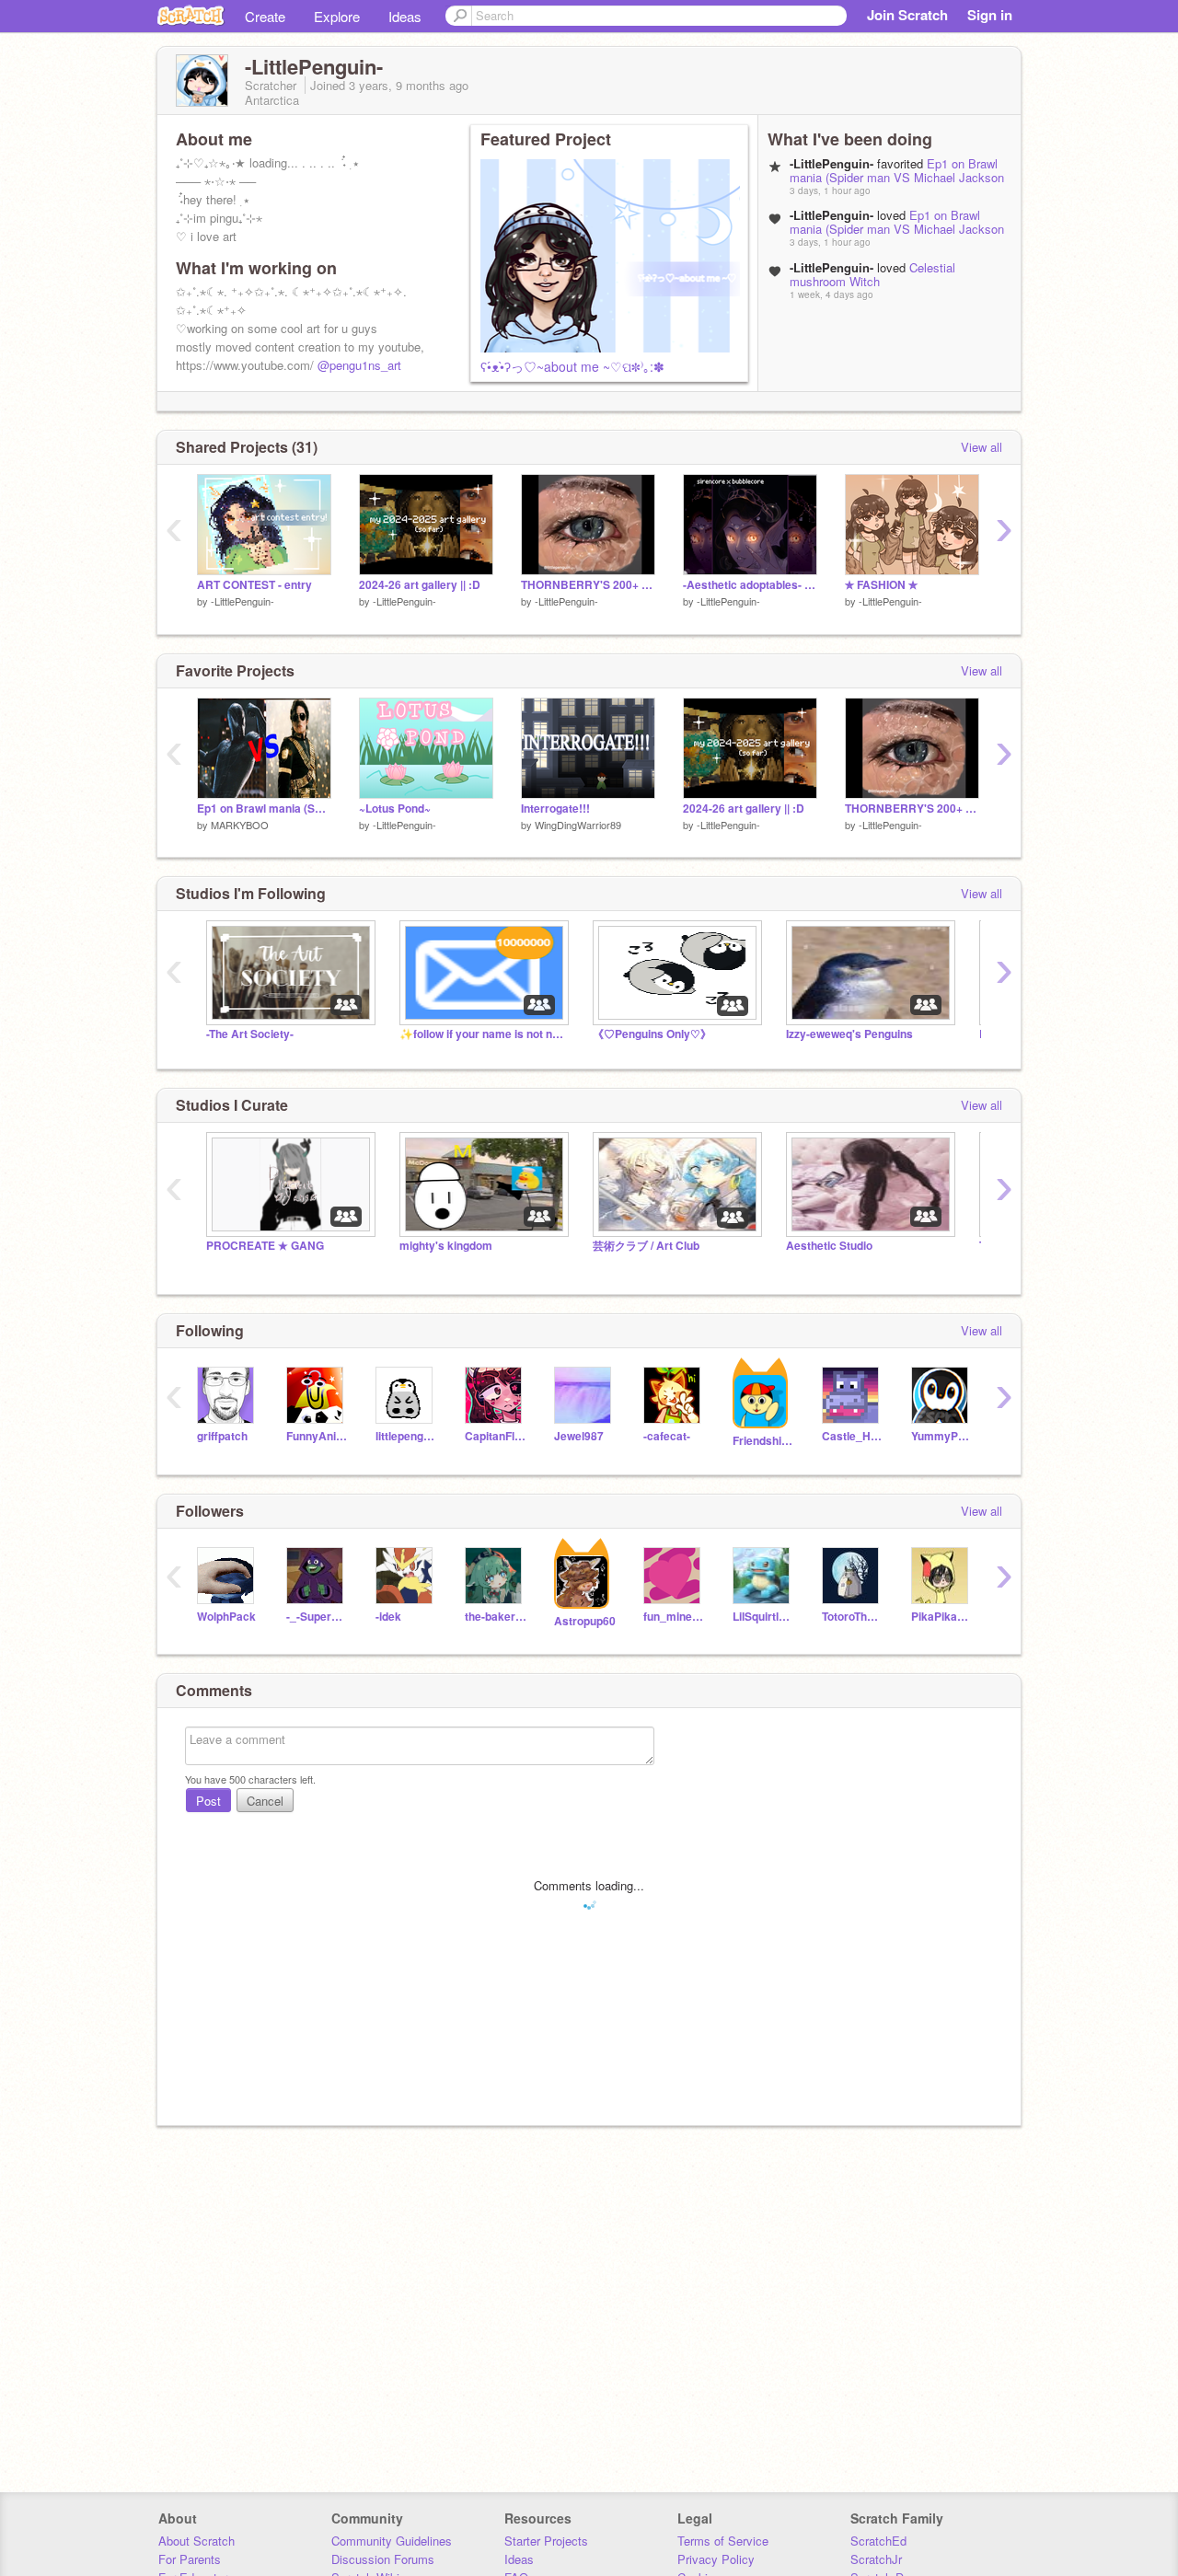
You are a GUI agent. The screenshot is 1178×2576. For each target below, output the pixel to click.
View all (982, 447)
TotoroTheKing (853, 1617)
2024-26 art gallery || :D (420, 585)
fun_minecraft (674, 1617)
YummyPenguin (942, 1436)
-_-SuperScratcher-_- (317, 1617)
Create (265, 16)
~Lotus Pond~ (395, 809)
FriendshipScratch (763, 1441)
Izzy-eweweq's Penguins (849, 1034)
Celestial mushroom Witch (872, 274)
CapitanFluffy (496, 1436)
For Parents (190, 2559)
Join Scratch (907, 15)
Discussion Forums (383, 2559)
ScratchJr (876, 2559)
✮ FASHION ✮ (881, 585)
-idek (388, 1617)
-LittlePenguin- (243, 601)
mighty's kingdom (446, 1246)
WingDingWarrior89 (578, 825)
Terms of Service (723, 2541)
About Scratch (196, 2541)
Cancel (265, 1801)
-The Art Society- (250, 1034)
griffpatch (222, 1436)
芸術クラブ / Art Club (646, 1246)
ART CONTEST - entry (254, 585)
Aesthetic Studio (829, 1246)
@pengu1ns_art (359, 365)
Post (208, 1801)
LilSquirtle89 (763, 1617)
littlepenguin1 (406, 1436)
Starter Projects (546, 2541)
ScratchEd (878, 2541)
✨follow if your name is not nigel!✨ (482, 1034)
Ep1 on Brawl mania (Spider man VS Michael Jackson (897, 170)
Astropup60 (585, 1621)
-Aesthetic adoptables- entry (750, 585)
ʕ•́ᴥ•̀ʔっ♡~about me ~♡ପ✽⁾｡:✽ (572, 366)
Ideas (405, 16)
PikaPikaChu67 (942, 1617)
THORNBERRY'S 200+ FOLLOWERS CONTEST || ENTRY (588, 585)
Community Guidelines (392, 2541)
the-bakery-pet (496, 1617)
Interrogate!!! (555, 809)
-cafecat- (667, 1436)
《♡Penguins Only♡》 (652, 1034)
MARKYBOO (240, 825)
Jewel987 (579, 1436)
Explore (337, 16)
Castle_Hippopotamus (853, 1436)
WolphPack (226, 1617)
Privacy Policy (716, 2559)
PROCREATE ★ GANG (265, 1246)
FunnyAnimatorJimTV (317, 1436)
